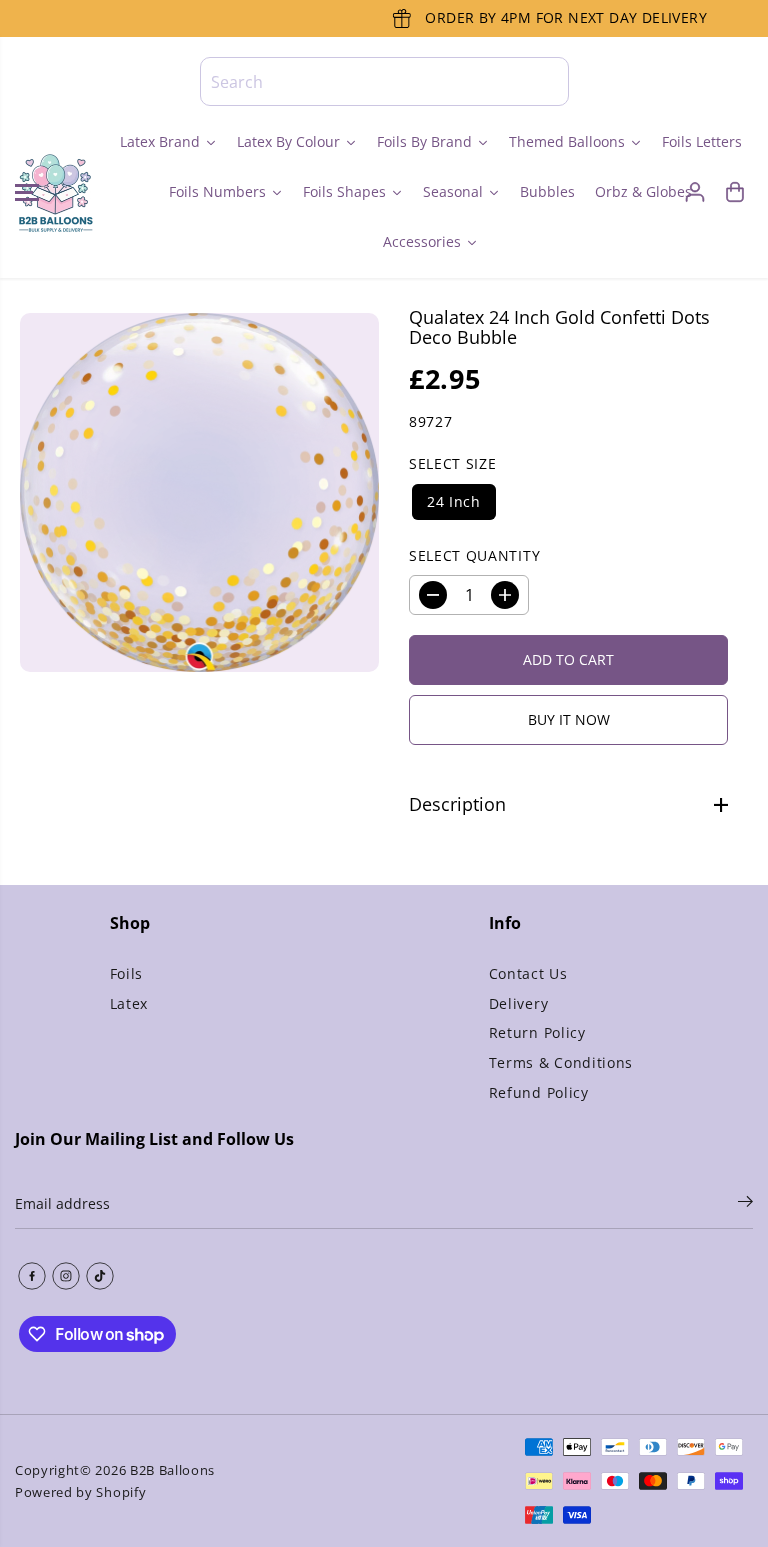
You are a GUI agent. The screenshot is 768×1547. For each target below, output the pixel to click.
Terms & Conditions (561, 1062)
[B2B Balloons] (55, 192)
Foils (126, 973)
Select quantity (474, 555)
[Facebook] (32, 1276)
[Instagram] (66, 1276)
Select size (452, 463)
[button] (27, 192)
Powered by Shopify (80, 1492)
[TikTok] (100, 1276)
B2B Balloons (172, 1470)
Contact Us (528, 973)
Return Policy (537, 1032)
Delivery (518, 1003)
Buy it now (569, 719)
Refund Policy (539, 1092)
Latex (129, 1003)
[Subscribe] (745, 1204)
